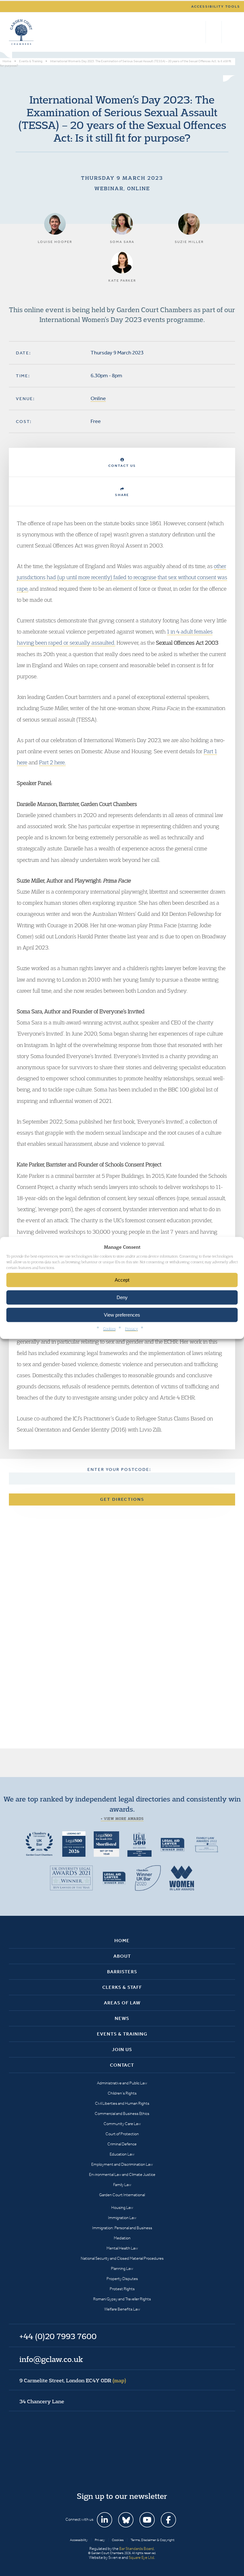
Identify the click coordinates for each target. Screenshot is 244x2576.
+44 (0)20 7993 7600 (214, 32)
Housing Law (122, 2207)
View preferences (122, 1315)
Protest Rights (122, 2289)
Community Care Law (122, 2124)
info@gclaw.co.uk (51, 2359)
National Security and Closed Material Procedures (122, 2258)
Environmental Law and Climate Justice (122, 2174)
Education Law (122, 2154)
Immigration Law (122, 2218)
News (122, 2018)
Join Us (122, 2049)
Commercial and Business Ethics (122, 2113)
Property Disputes (122, 2279)
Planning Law (122, 2268)
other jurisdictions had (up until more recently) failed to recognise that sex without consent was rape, (122, 577)
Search (199, 32)
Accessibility (79, 2540)
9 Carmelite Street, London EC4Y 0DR (73, 2380)
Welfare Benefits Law (122, 2309)
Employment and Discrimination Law (122, 2164)
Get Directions (122, 1499)
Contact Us (122, 466)
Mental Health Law (122, 2248)
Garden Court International (122, 2195)
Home (122, 1941)
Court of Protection (122, 2134)
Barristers (122, 1972)
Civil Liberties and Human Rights (122, 2103)
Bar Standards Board (136, 2549)
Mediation (122, 2238)
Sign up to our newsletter (122, 2496)
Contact (122, 2065)
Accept (122, 1280)
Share (122, 495)
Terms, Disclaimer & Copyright (152, 2540)
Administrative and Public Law (122, 2083)
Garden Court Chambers (21, 32)
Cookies (109, 1329)
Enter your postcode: (119, 1469)
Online (98, 398)
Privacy (132, 1329)
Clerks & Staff (122, 1987)
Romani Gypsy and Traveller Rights (122, 2299)
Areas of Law (122, 2003)
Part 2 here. (52, 762)
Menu (229, 32)
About (122, 1956)
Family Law (122, 2185)
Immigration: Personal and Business (122, 2228)
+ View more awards (122, 1819)
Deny (122, 1297)
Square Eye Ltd (141, 2557)
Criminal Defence (122, 2144)
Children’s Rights (122, 2093)
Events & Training (122, 2034)
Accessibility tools (216, 7)
